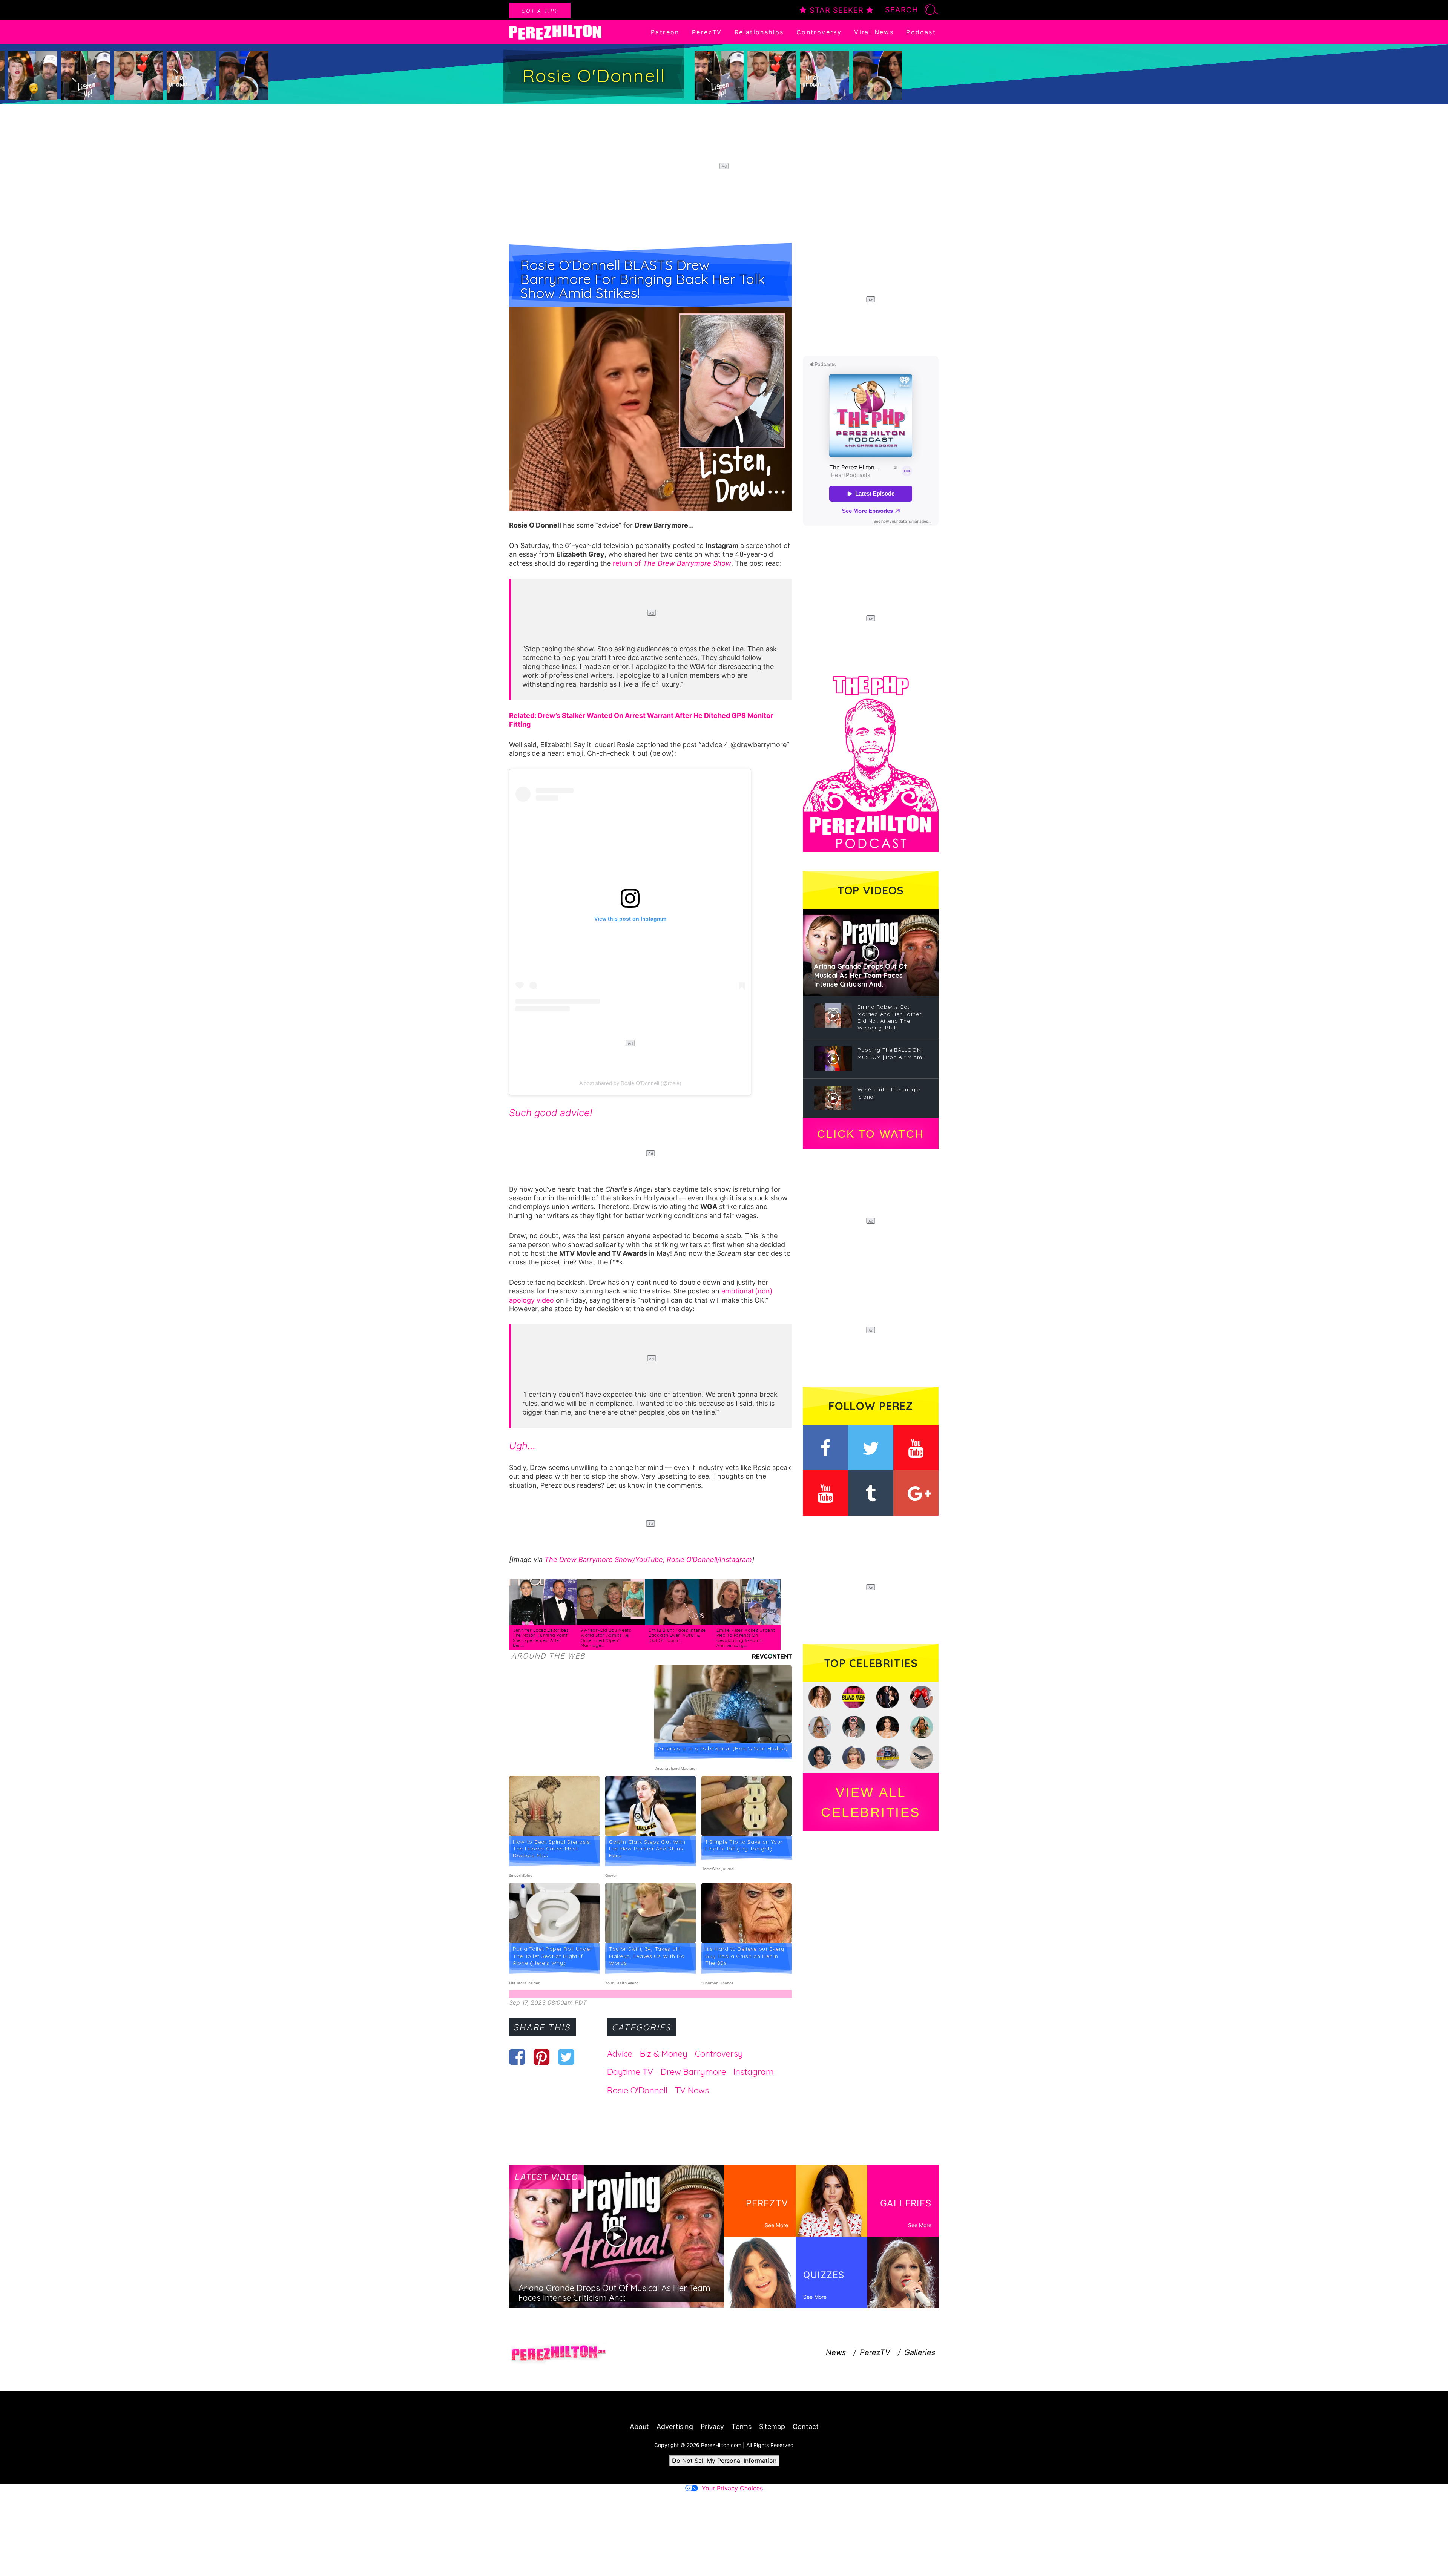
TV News (692, 2090)
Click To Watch (870, 1134)
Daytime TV (630, 2072)
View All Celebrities (871, 1802)
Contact (806, 2426)
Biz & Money (664, 2054)
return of (672, 563)
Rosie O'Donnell (637, 2090)
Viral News (874, 32)
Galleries (920, 2352)
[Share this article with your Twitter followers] (566, 2057)
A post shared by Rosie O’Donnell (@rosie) (630, 1083)
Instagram (754, 2072)
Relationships (759, 32)
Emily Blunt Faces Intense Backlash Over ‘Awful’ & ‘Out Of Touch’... (677, 1635)
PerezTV (707, 32)
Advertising (675, 2426)
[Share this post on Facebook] (517, 2057)
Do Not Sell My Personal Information (724, 2461)
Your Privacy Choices (732, 2488)
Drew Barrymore (693, 2072)
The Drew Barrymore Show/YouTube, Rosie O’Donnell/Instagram (648, 1560)
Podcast (921, 32)
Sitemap (772, 2426)
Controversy (819, 32)
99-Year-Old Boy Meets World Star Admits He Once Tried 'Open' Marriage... (606, 1638)
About (639, 2426)
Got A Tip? (540, 11)
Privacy (712, 2426)
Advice (620, 2054)
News (836, 2352)
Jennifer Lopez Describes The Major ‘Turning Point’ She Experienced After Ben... (541, 1638)
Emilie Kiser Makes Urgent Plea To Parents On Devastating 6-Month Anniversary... (746, 1638)
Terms (742, 2426)
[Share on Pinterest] (542, 2057)
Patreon (665, 32)
